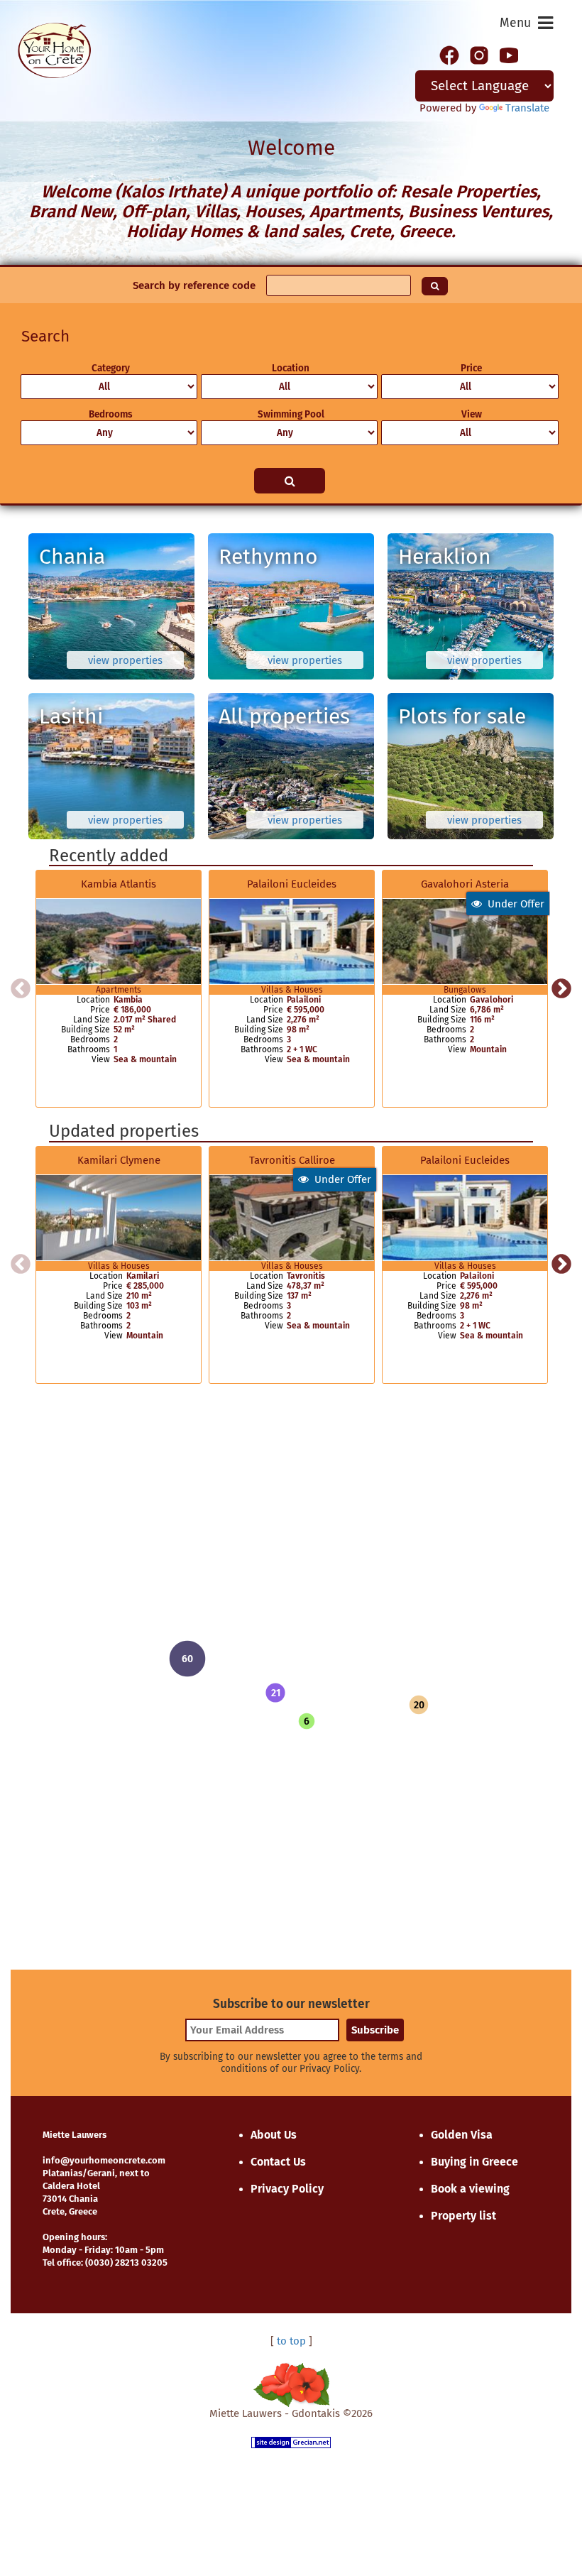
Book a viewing (470, 2189)
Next (561, 989)
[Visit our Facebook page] (449, 54)
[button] (275, 1693)
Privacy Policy (287, 2189)
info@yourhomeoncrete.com (104, 2160)
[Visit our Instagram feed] (479, 54)
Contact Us (278, 2162)
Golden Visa (462, 2135)
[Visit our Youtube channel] (509, 54)
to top (291, 2341)
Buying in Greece (474, 2162)
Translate (527, 108)
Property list (463, 2216)
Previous (21, 989)
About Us (274, 2135)
